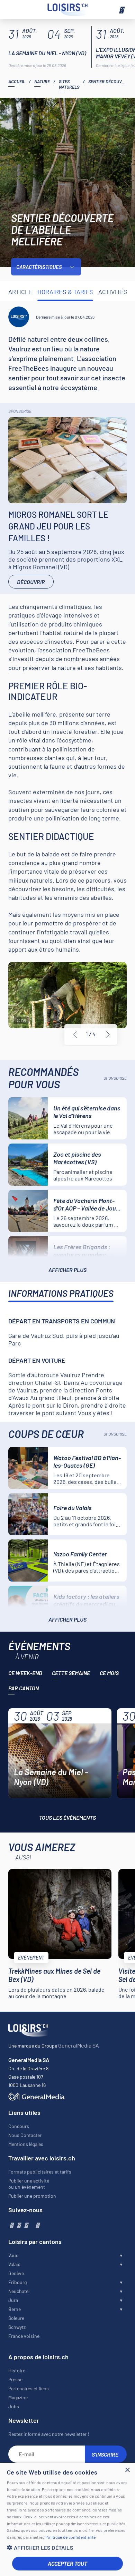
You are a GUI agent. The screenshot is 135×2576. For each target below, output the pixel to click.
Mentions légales (26, 2144)
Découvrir (31, 582)
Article (20, 292)
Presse (15, 2379)
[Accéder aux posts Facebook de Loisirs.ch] (11, 2225)
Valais (14, 2264)
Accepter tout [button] (67, 2563)
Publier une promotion (32, 2196)
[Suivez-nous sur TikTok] (31, 2225)
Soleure (16, 2318)
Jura (13, 2300)
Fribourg (17, 2282)
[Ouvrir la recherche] (14, 10)
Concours (19, 2126)
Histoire (17, 2370)
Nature (42, 81)
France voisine (24, 2336)
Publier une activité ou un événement (29, 2184)
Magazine (18, 2397)
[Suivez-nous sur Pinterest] (37, 2225)
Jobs (14, 2406)
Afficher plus (67, 1270)
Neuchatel (19, 2291)
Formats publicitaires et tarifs (40, 2172)
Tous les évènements (67, 1817)
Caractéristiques (39, 267)
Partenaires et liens (29, 2388)
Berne (15, 2309)
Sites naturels (69, 84)
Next (108, 1034)
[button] (67, 2548)
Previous (75, 1034)
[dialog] (67, 2519)
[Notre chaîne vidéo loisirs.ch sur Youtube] (26, 2225)
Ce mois (109, 1673)
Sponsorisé (20, 411)
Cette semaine (71, 1673)
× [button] (127, 2470)
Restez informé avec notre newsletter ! (49, 2434)
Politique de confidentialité (70, 2537)
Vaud (13, 2255)
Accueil (17, 81)
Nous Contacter (25, 2135)
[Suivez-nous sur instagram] (19, 2225)
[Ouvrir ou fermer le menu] (121, 10)
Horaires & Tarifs (65, 292)
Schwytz (17, 2327)
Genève (16, 2273)
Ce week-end (25, 1673)
